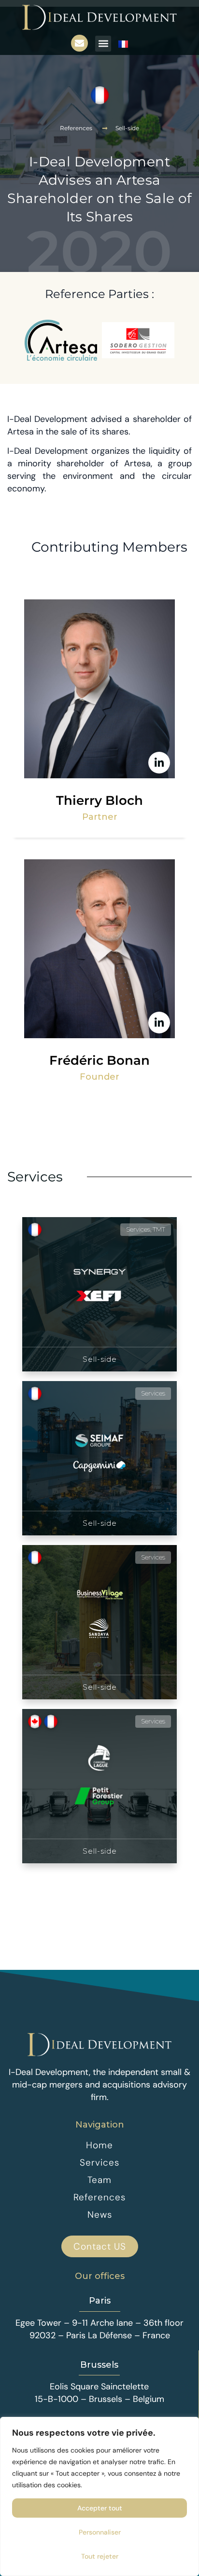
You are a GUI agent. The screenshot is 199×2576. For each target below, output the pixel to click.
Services (35, 1177)
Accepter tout (100, 2508)
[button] (103, 44)
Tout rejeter (100, 2556)
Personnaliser (100, 2532)
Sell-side (127, 128)
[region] (99, 2496)
